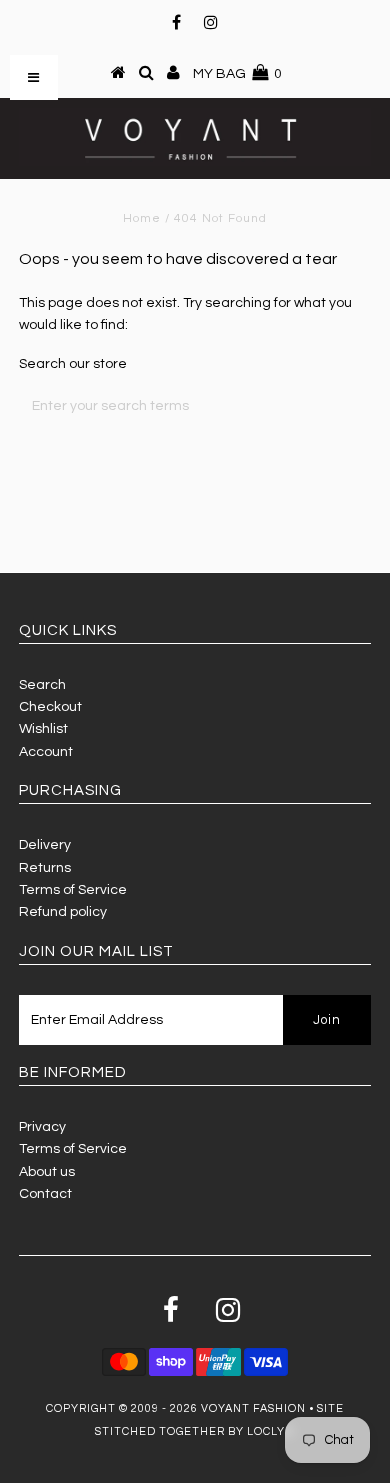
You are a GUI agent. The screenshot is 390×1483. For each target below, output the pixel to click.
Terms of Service (73, 890)
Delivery (45, 845)
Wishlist (43, 729)
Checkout (50, 707)
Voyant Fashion (253, 1408)
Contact (45, 1194)
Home (142, 218)
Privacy (42, 1127)
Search (42, 685)
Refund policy (63, 912)
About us (47, 1172)
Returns (45, 868)
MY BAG (237, 74)
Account (46, 752)
